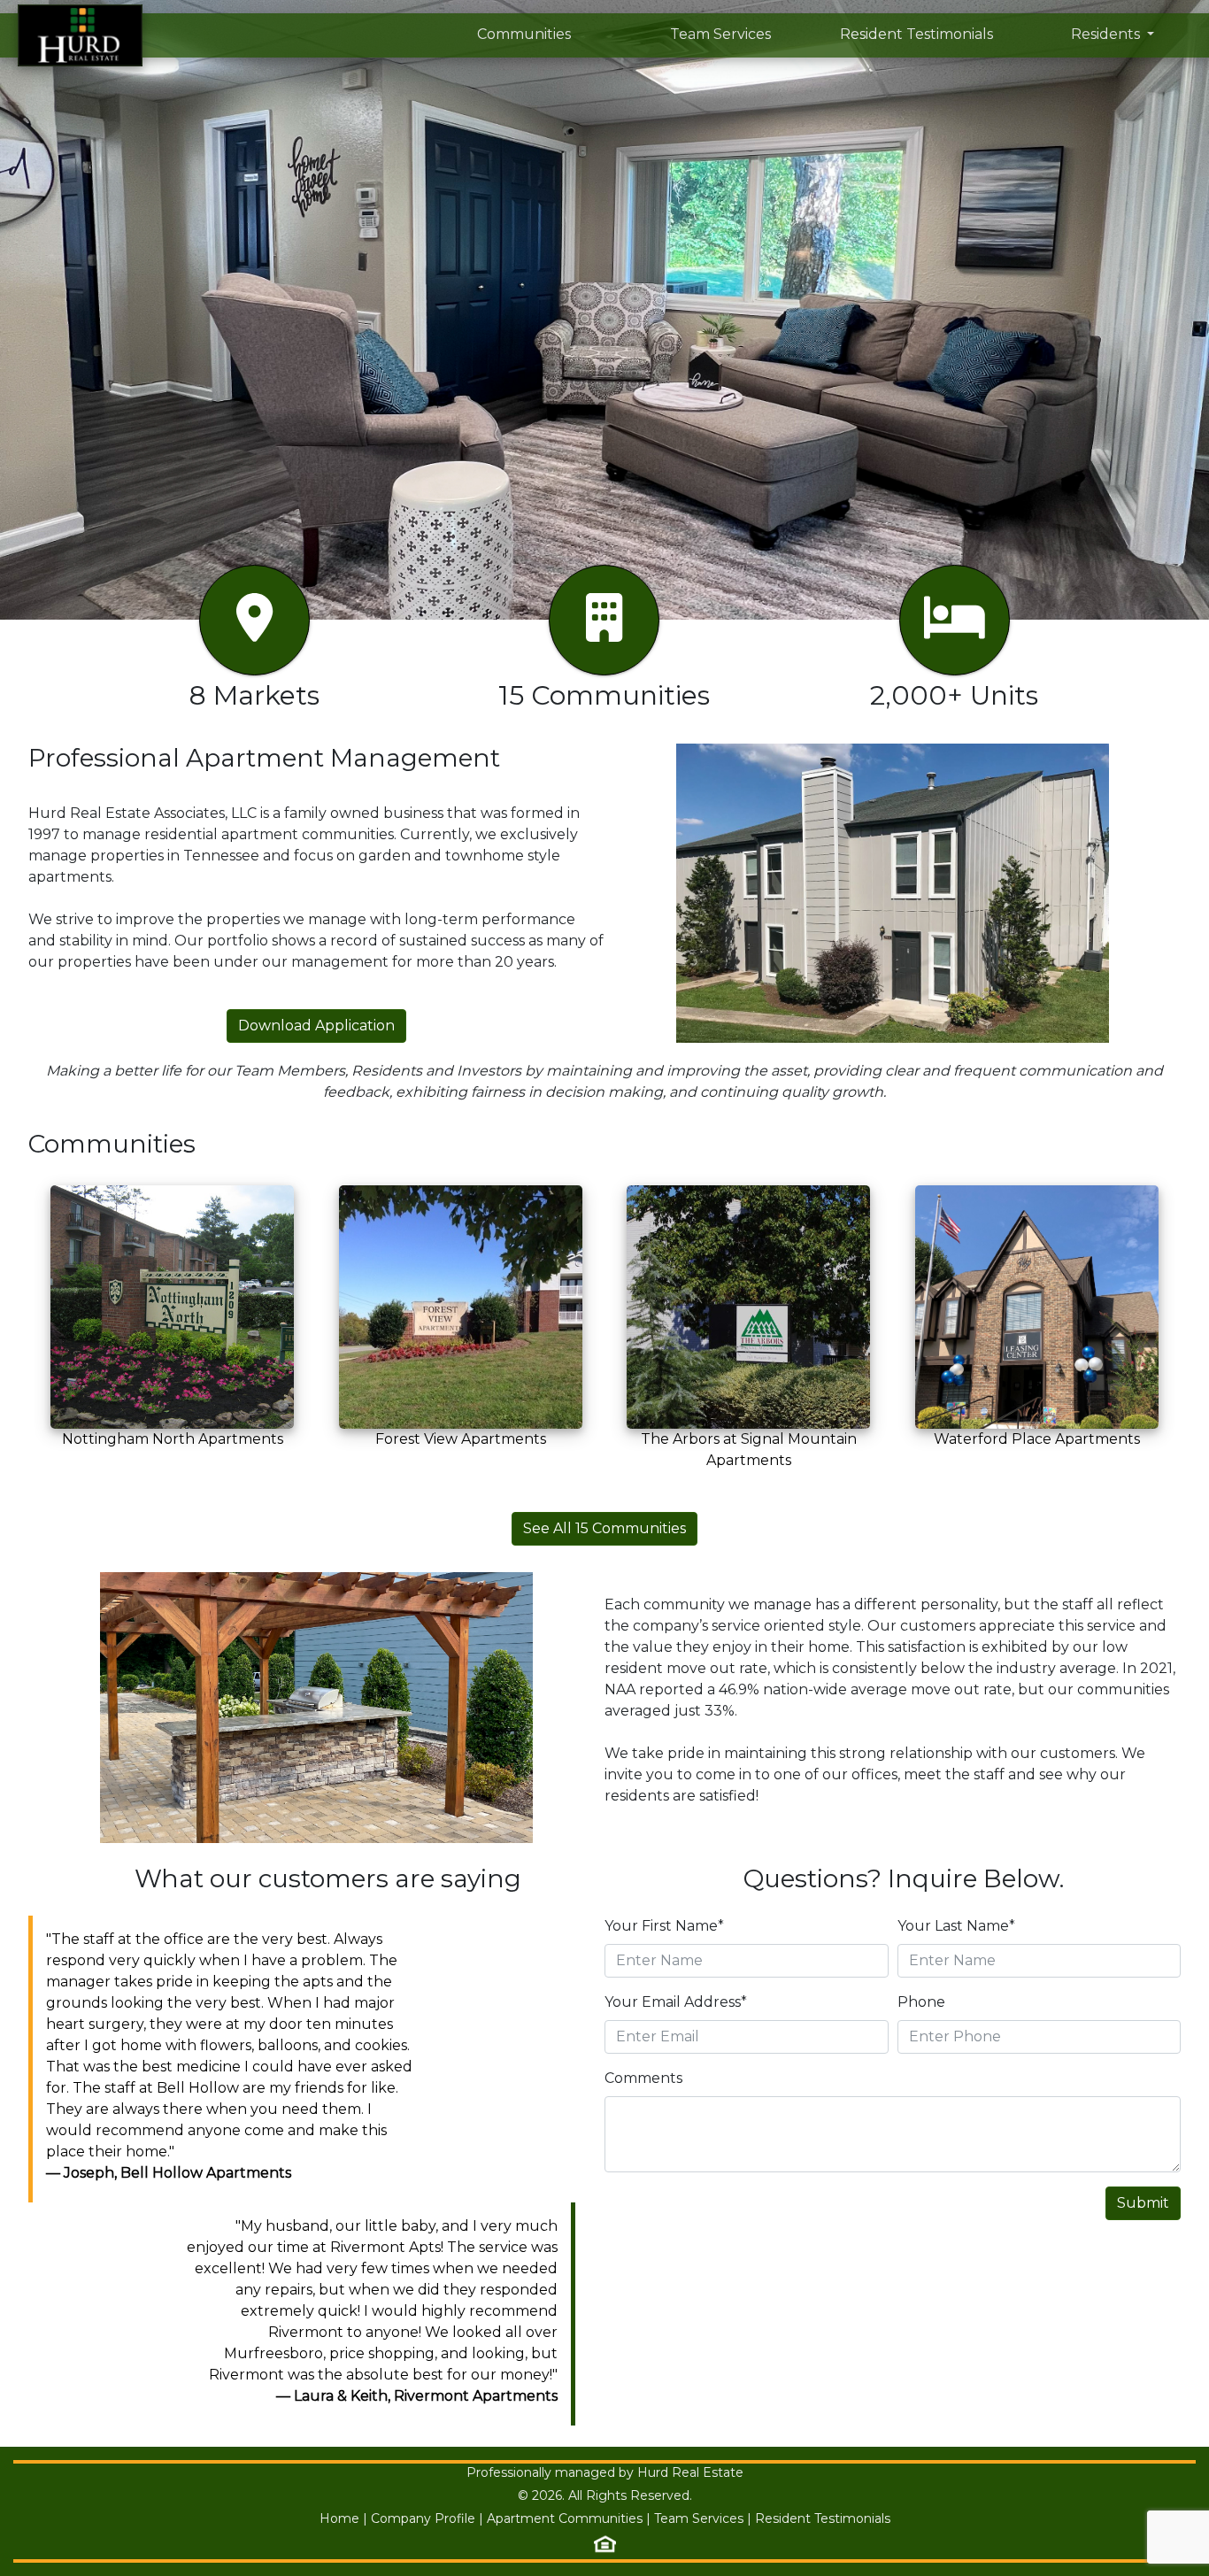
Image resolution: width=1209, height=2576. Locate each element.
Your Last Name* (956, 1926)
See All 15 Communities (604, 1528)
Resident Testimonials (916, 34)
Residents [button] (1107, 34)
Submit (1143, 2203)
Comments (643, 2078)
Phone (921, 2002)
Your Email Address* (676, 2002)
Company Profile (423, 2518)
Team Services (720, 34)
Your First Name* (664, 1926)
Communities (524, 34)
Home (339, 2518)
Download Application (316, 1026)
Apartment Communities (565, 2518)
